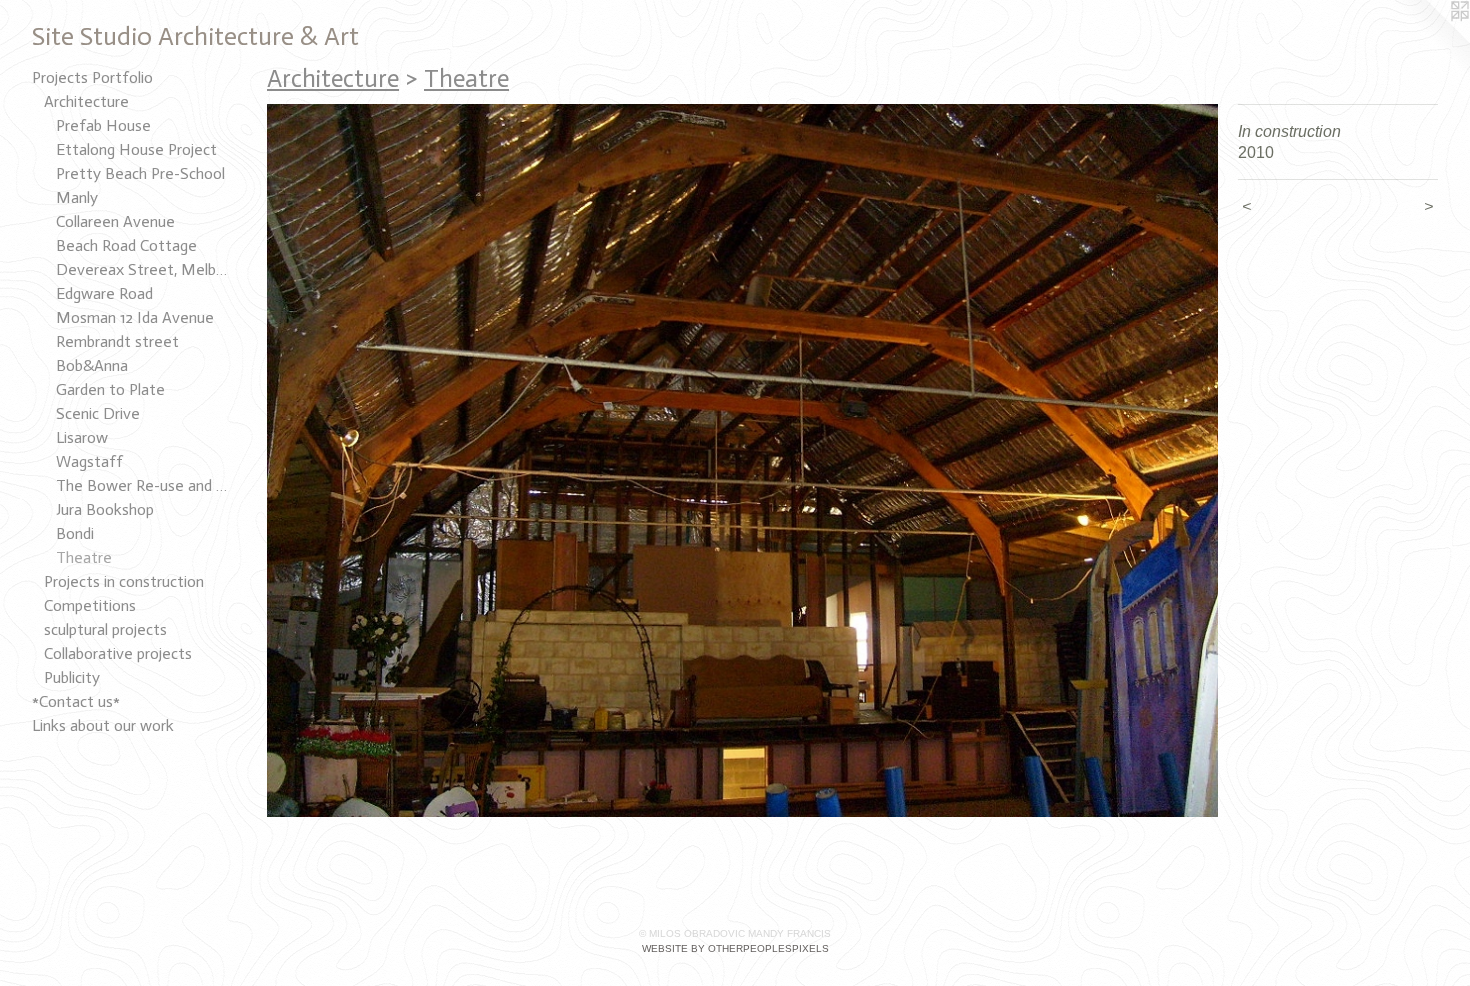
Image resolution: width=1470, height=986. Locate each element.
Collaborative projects (118, 653)
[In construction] (742, 460)
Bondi (75, 533)
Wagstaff (89, 461)
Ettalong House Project (136, 149)
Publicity (72, 677)
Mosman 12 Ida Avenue (135, 317)
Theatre (84, 557)
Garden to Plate (110, 389)
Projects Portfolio (92, 77)
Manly (77, 197)
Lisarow (82, 437)
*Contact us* (76, 701)
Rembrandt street (117, 341)
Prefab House (103, 125)
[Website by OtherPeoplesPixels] (1430, 40)
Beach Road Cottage (126, 245)
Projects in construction (124, 581)
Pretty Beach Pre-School (140, 173)
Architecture (86, 101)
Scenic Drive (98, 413)
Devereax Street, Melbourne (144, 269)
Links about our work (103, 725)
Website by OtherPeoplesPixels (735, 948)
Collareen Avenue (115, 221)
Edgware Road (104, 293)
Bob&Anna (92, 365)
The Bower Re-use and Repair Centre (144, 485)
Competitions (90, 605)
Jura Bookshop (105, 509)
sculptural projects (105, 629)
